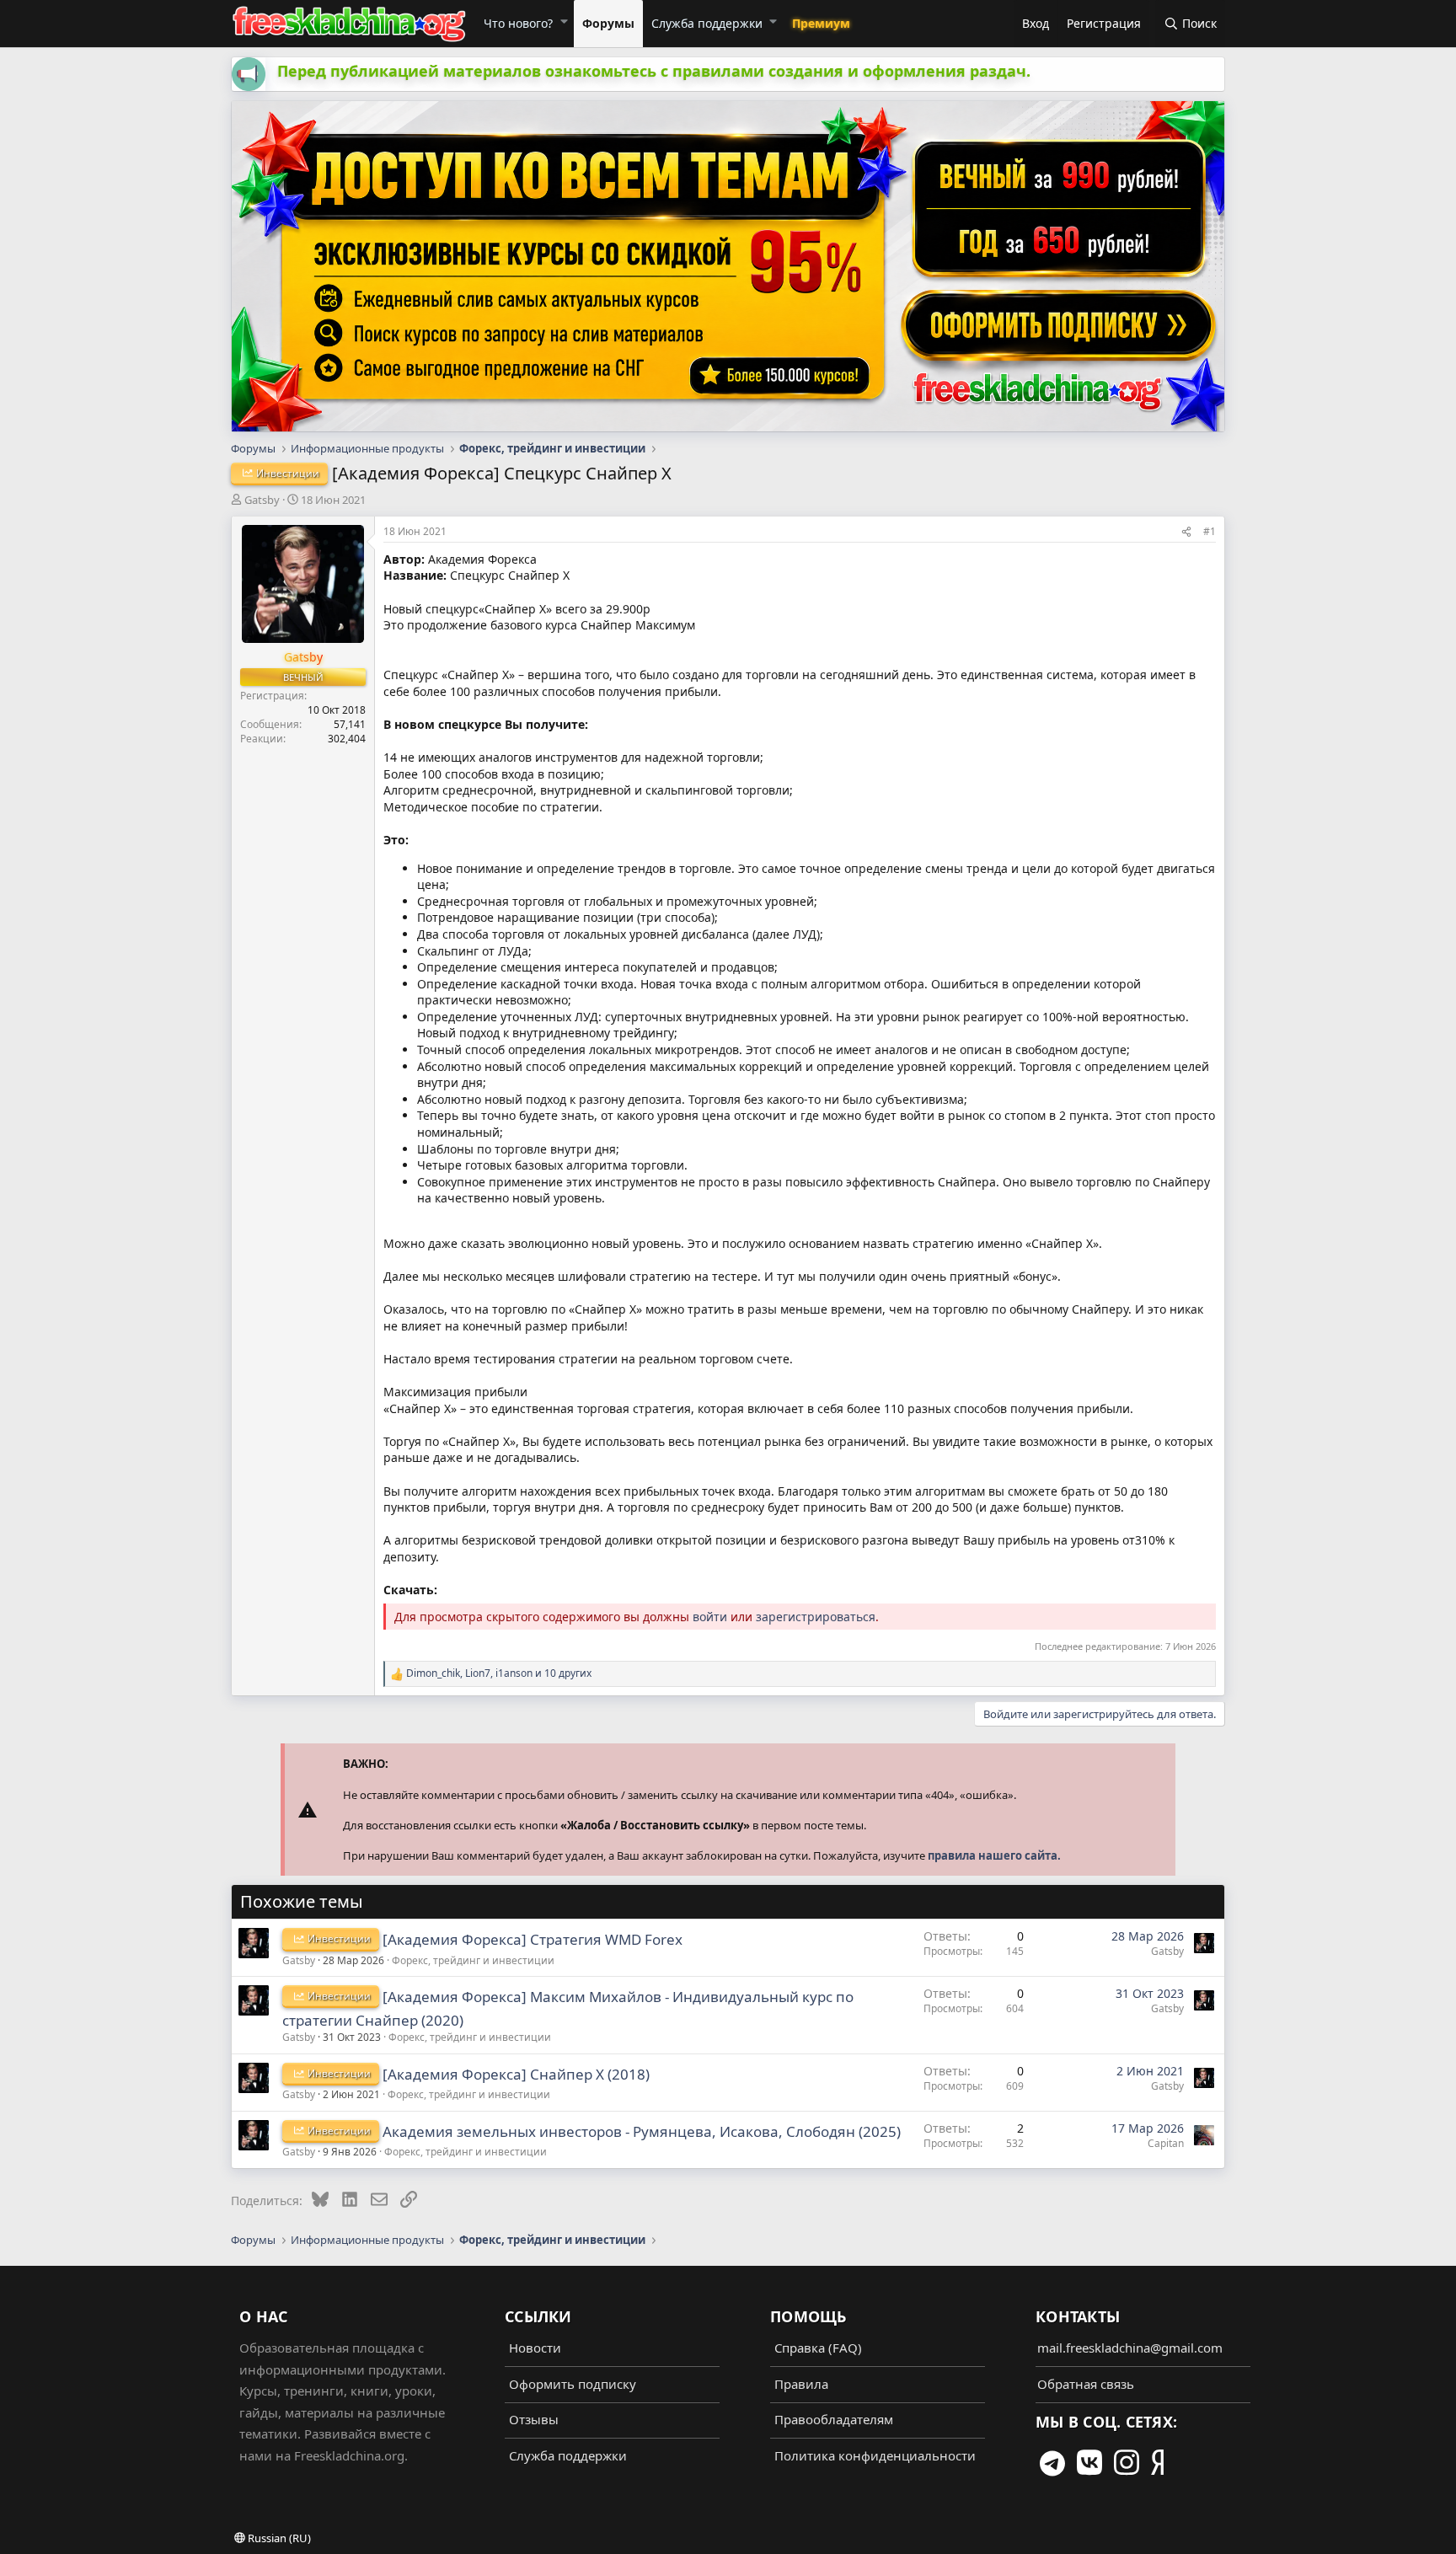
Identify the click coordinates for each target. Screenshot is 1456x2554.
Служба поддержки (707, 23)
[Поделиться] (1186, 532)
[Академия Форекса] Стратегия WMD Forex (533, 1939)
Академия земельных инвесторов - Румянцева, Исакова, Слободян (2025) (642, 2131)
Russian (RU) (278, 2538)
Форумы (608, 23)
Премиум (821, 23)
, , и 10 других (499, 1673)
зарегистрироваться (816, 1617)
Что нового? (518, 23)
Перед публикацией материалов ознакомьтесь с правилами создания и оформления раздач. (654, 71)
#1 (1210, 531)
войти (710, 1617)
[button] (563, 21)
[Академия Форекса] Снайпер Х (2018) (516, 2074)
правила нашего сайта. (994, 1855)
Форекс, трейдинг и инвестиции (473, 1960)
